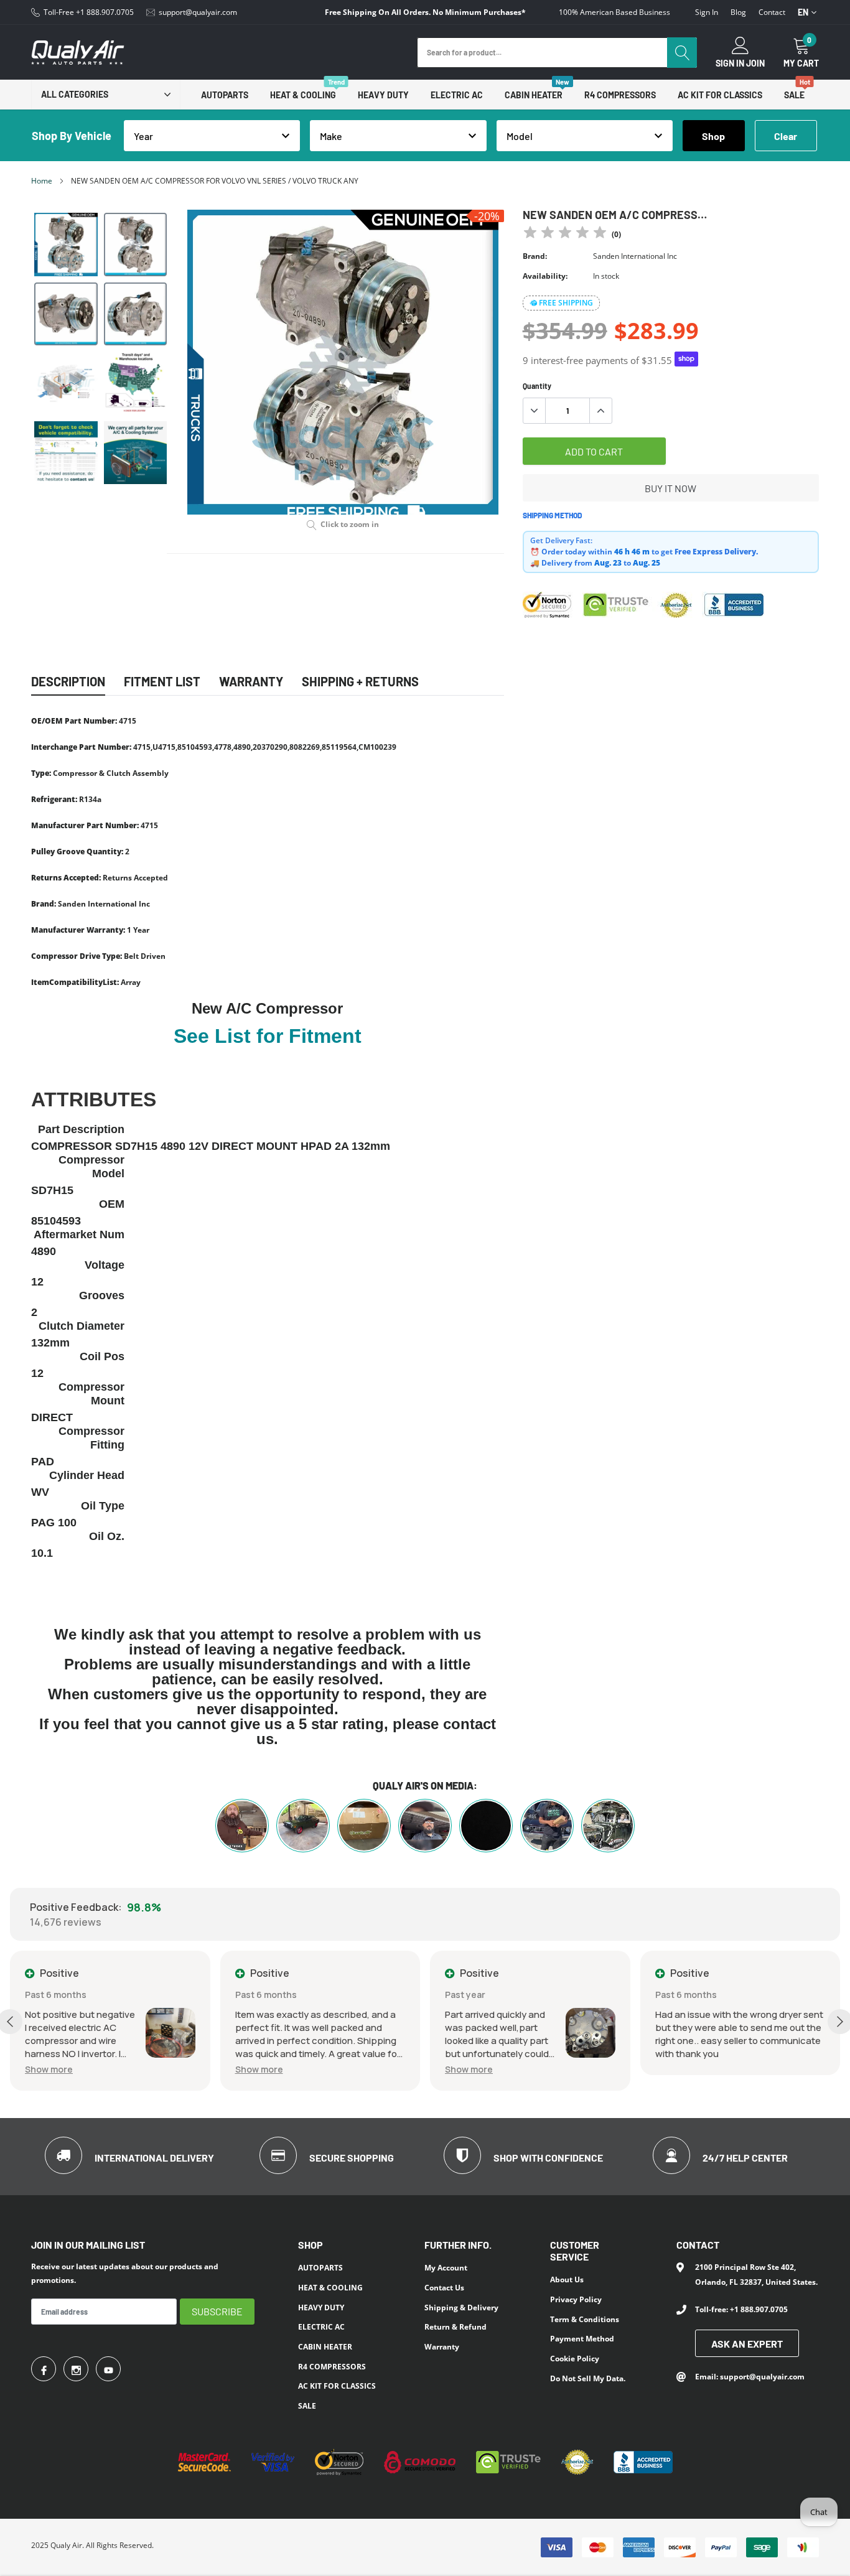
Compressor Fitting (91, 1438)
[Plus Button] (600, 411)
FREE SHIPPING (566, 303)
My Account (446, 2268)
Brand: (535, 256)
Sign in (707, 12)
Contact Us (444, 2288)
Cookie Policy (575, 2359)
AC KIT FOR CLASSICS (720, 95)
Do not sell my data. (588, 2378)
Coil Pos (102, 1356)
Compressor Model (91, 1167)
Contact (772, 12)
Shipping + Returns (360, 681)
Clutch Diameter (82, 1326)
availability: (545, 276)
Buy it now (670, 488)
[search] (682, 53)
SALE (794, 95)
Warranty (442, 2347)
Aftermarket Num (79, 1234)
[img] (565, 234)
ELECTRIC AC (457, 95)
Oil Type (103, 1506)
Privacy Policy (576, 2299)
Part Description (81, 1129)
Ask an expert (747, 2344)
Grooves (102, 1295)
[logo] (78, 53)
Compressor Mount (91, 1394)
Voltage (105, 1265)
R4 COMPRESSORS (620, 95)
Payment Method (582, 2339)
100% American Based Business (614, 12)
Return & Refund (455, 2327)
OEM (112, 1204)
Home (42, 181)
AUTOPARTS (225, 95)
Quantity (537, 386)
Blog (738, 12)
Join (755, 63)
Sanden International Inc (635, 256)
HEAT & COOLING (303, 95)
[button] (138, 2069)
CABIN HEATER (534, 95)
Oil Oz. (107, 1536)
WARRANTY (251, 681)
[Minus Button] (535, 411)
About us (567, 2280)
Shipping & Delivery (461, 2308)
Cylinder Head (87, 1475)
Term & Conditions (585, 2319)
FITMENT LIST (162, 681)
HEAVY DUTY (383, 95)
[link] (66, 245)
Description (68, 681)
